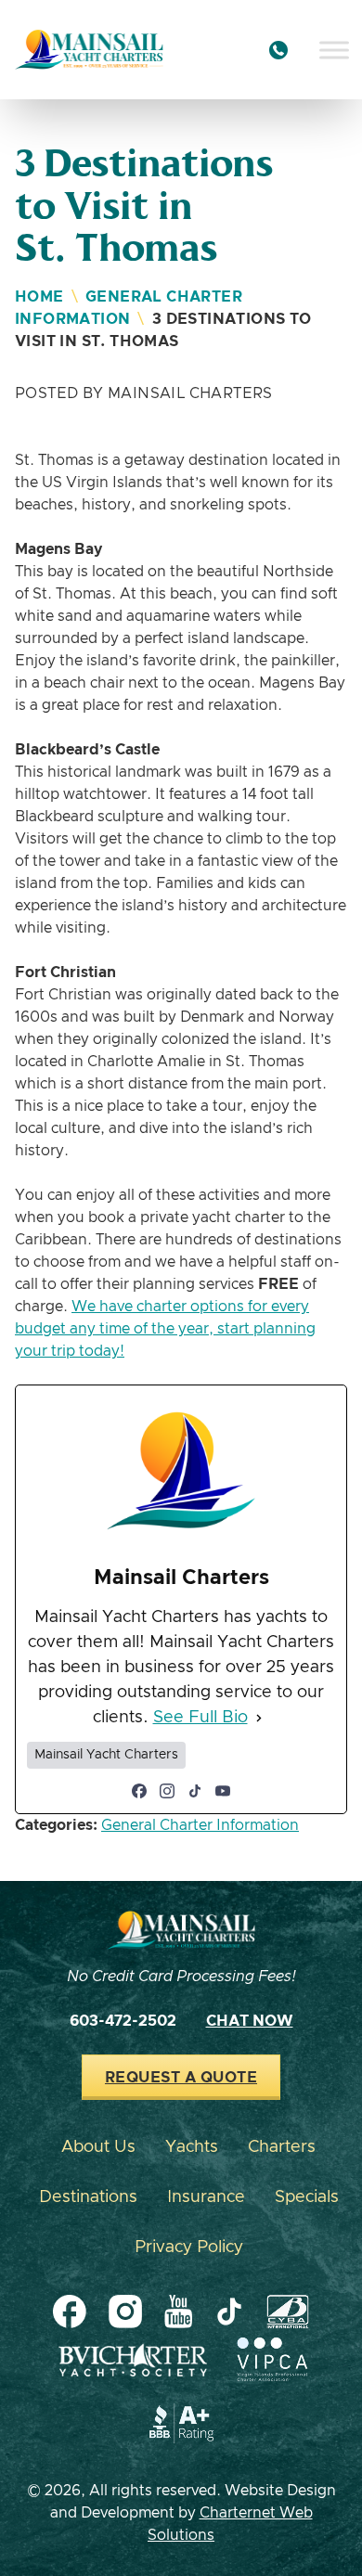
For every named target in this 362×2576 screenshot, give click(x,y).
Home (39, 297)
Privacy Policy (189, 2248)
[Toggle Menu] (334, 50)
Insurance (206, 2197)
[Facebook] (139, 1791)
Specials (307, 2197)
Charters (282, 2147)
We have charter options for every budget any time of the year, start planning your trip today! (165, 1329)
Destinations (88, 2197)
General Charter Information (200, 1825)
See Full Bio (200, 1718)
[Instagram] (167, 1791)
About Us (98, 2147)
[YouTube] (223, 1791)
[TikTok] (195, 1791)
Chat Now (250, 2021)
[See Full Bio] (259, 1718)
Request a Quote (181, 2078)
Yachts (192, 2147)
